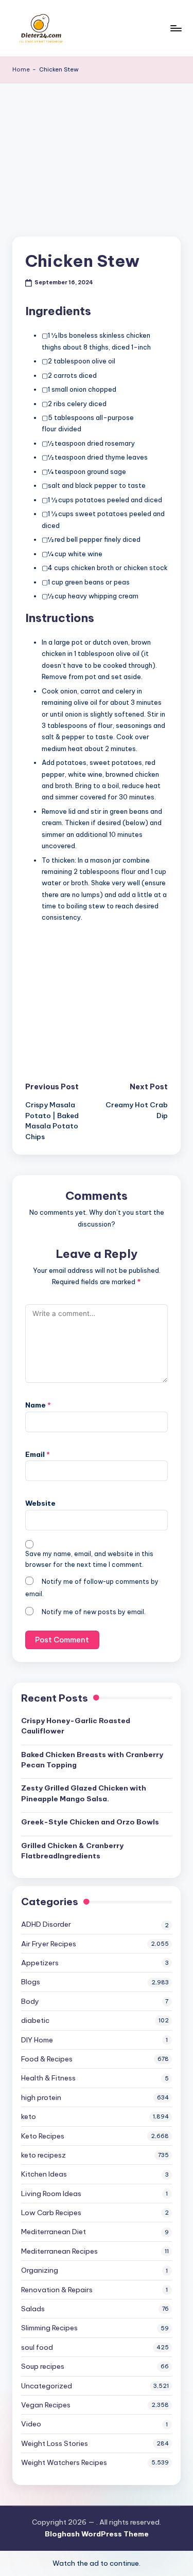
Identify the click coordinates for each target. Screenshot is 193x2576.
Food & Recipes (47, 2059)
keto (29, 2116)
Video (31, 2424)
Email (38, 1454)
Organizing (40, 2270)
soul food (37, 2347)
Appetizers (40, 1963)
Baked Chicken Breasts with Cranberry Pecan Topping (92, 1760)
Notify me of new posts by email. (94, 1612)
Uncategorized (47, 2386)
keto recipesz (43, 2155)
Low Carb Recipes (51, 2213)
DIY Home (37, 2040)
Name (38, 1405)
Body (30, 2001)
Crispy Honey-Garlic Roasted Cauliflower (76, 1726)
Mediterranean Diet (54, 2232)
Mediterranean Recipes (59, 2251)
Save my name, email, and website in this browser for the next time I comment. (89, 1559)
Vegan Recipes (46, 2405)
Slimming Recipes (49, 2328)
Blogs (31, 1982)
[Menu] (176, 28)
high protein (41, 2097)
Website (40, 1503)
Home (21, 69)
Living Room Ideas (51, 2194)
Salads (33, 2309)
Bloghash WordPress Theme (97, 2534)
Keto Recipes (43, 2136)
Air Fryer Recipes (49, 1944)
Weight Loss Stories (55, 2443)
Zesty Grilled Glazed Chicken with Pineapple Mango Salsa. (84, 1793)
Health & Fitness (48, 2078)
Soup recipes (43, 2366)
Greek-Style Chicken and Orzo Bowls (90, 1822)
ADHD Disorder (46, 1924)
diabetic (35, 2020)
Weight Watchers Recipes (64, 2462)
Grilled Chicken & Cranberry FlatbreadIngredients (72, 1851)
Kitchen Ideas (44, 2174)
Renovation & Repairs (57, 2290)
